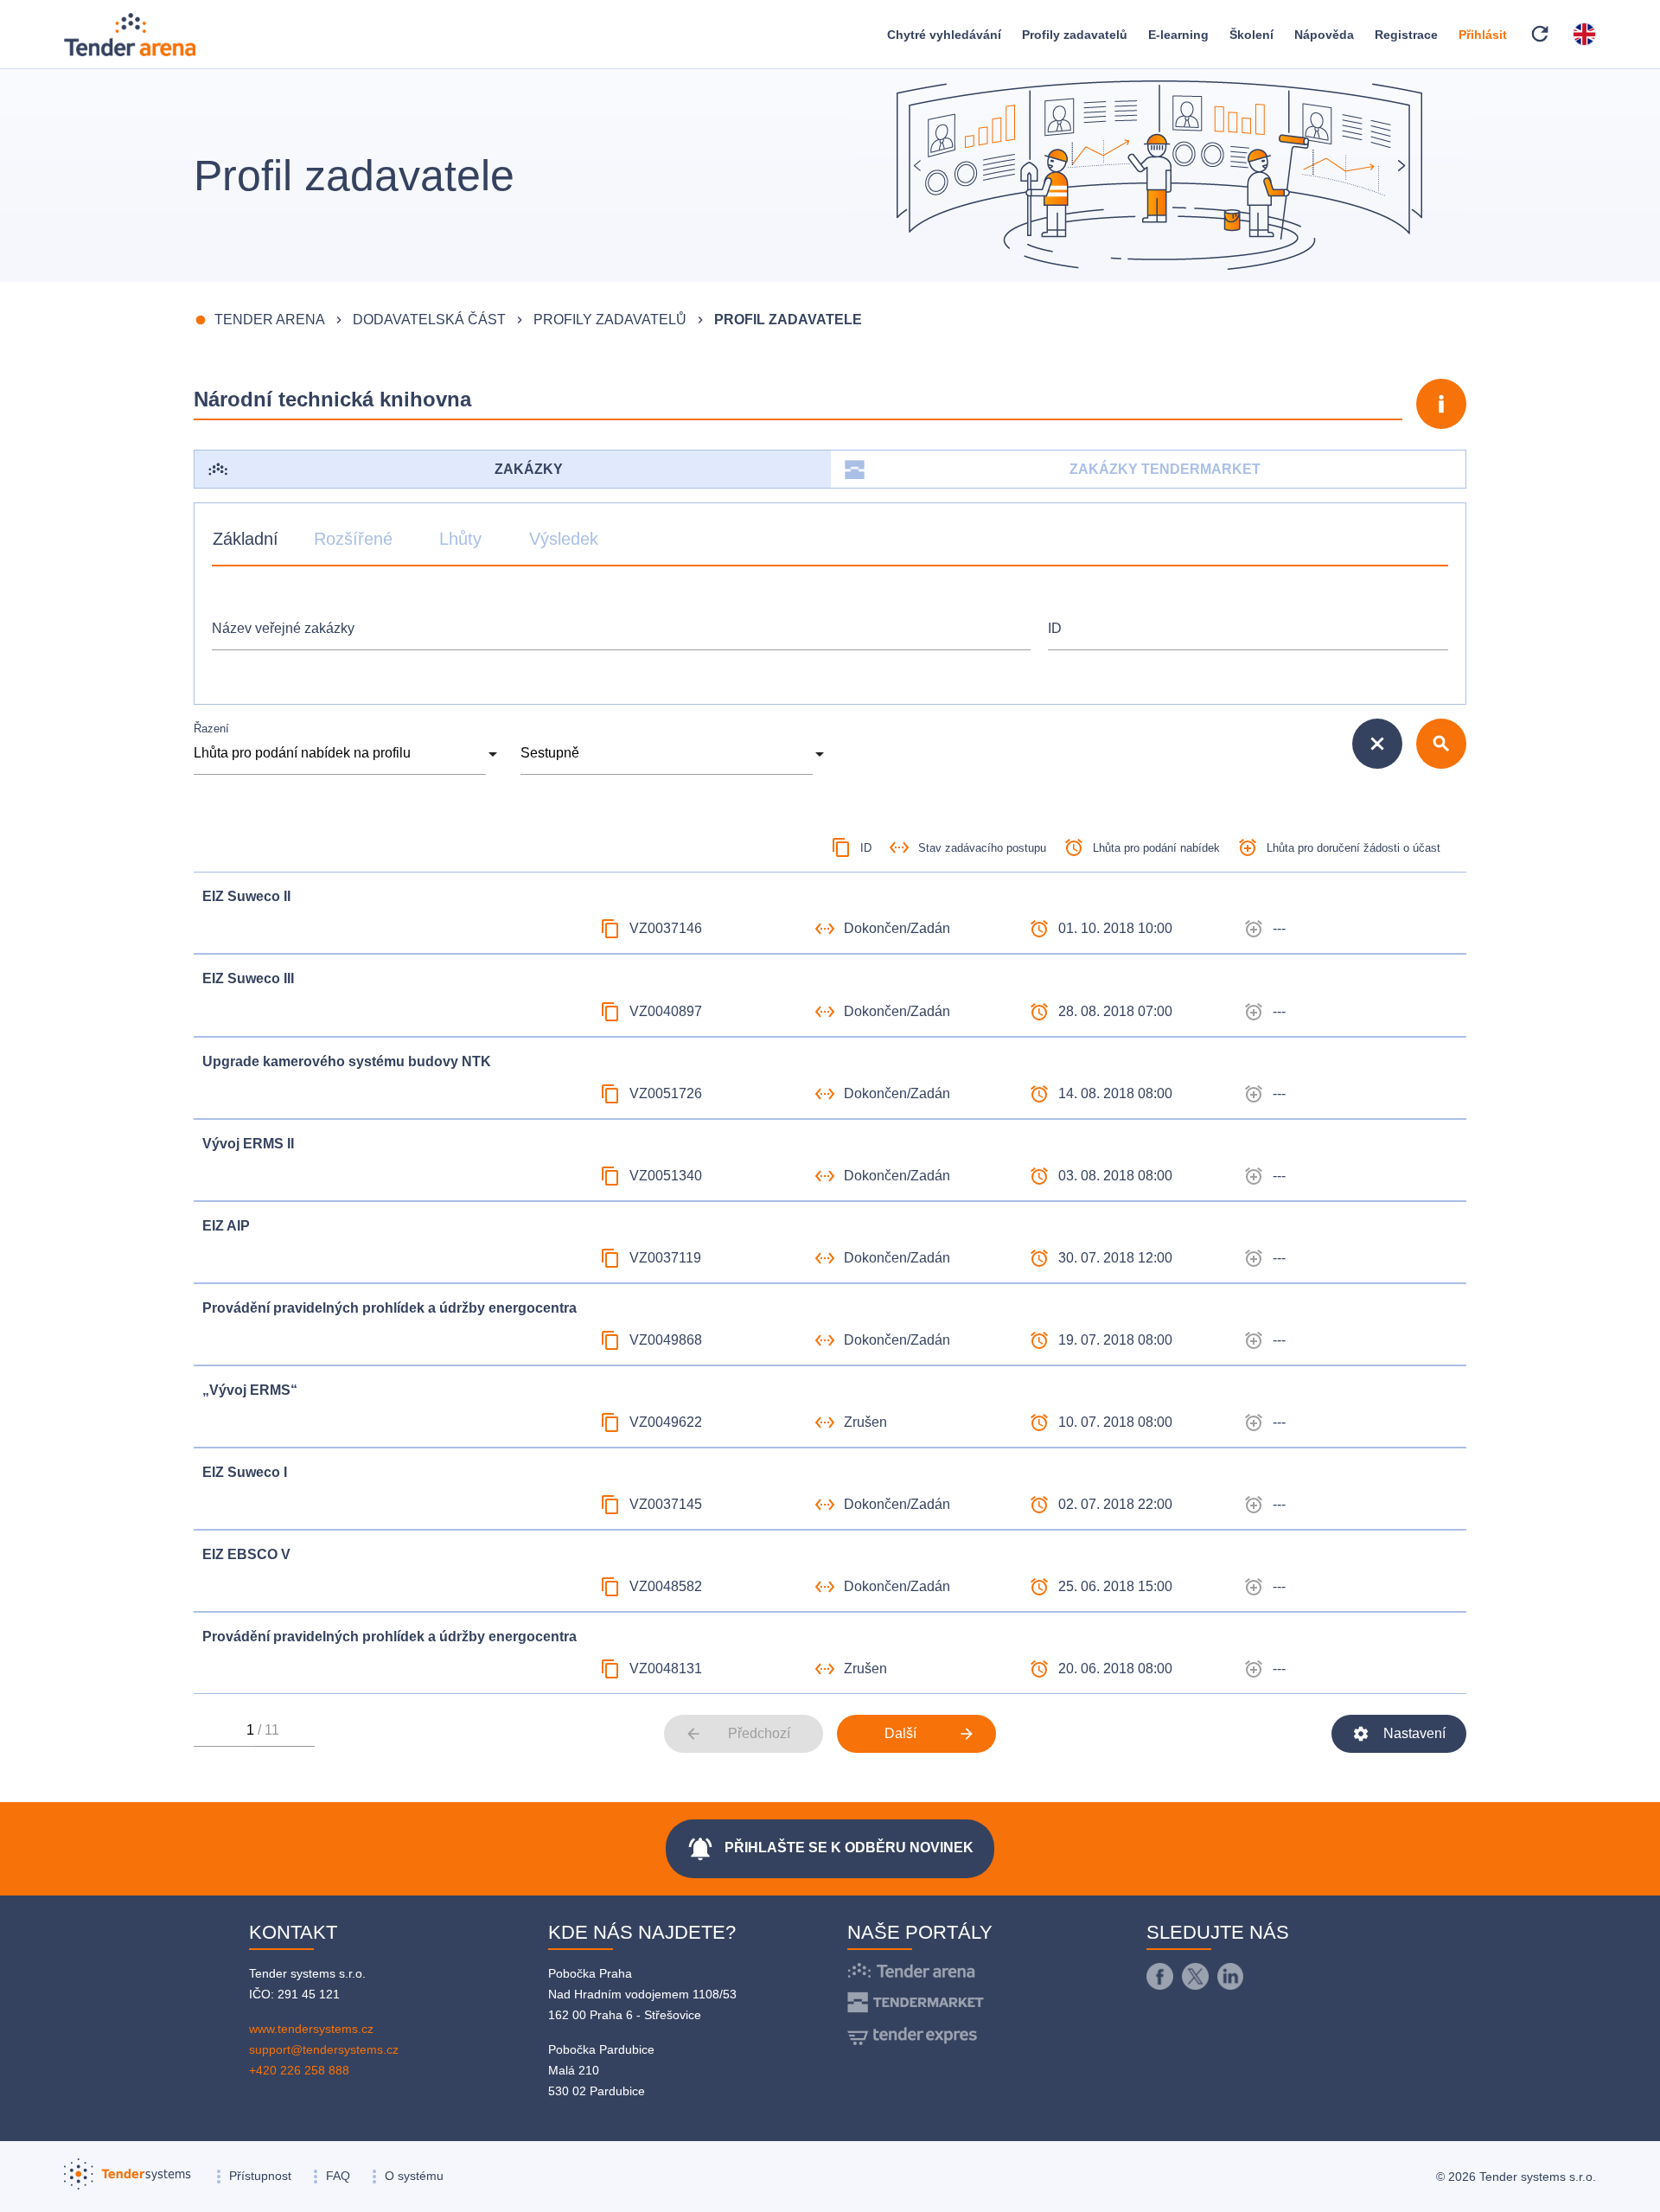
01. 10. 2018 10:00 (1115, 928)
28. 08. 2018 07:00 (1115, 1011)
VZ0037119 (665, 1258)
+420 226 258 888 (299, 2070)
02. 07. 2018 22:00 (1115, 1504)
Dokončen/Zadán (897, 928)
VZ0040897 (666, 1011)
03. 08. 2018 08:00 (1115, 1176)
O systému (414, 2176)
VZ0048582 (666, 1586)
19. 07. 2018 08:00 (1115, 1340)
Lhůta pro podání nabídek (1156, 848)
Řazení (211, 729)
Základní (246, 539)
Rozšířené (353, 539)
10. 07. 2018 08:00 (1115, 1422)
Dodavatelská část (429, 320)
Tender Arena (270, 320)
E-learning (1178, 35)
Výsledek (564, 539)
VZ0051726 (666, 1093)
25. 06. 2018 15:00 (1115, 1586)
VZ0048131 (666, 1669)
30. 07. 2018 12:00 (1115, 1258)
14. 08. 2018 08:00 (1115, 1093)
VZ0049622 (666, 1422)
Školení (1251, 35)
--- (1279, 928)
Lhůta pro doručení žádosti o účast (1354, 848)
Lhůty (460, 539)
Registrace (1406, 35)
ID (1055, 628)
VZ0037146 (666, 928)
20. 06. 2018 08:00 (1115, 1669)
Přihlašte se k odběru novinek (830, 1849)
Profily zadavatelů (1075, 35)
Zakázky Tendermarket (1165, 469)
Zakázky (529, 469)
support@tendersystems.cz (324, 2049)
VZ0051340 (666, 1176)
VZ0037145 (666, 1504)
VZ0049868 (666, 1340)
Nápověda (1324, 35)
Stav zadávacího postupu (982, 848)
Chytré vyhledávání (944, 35)
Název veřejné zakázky (283, 628)
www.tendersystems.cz (311, 2029)
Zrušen (865, 1422)
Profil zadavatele (788, 320)
